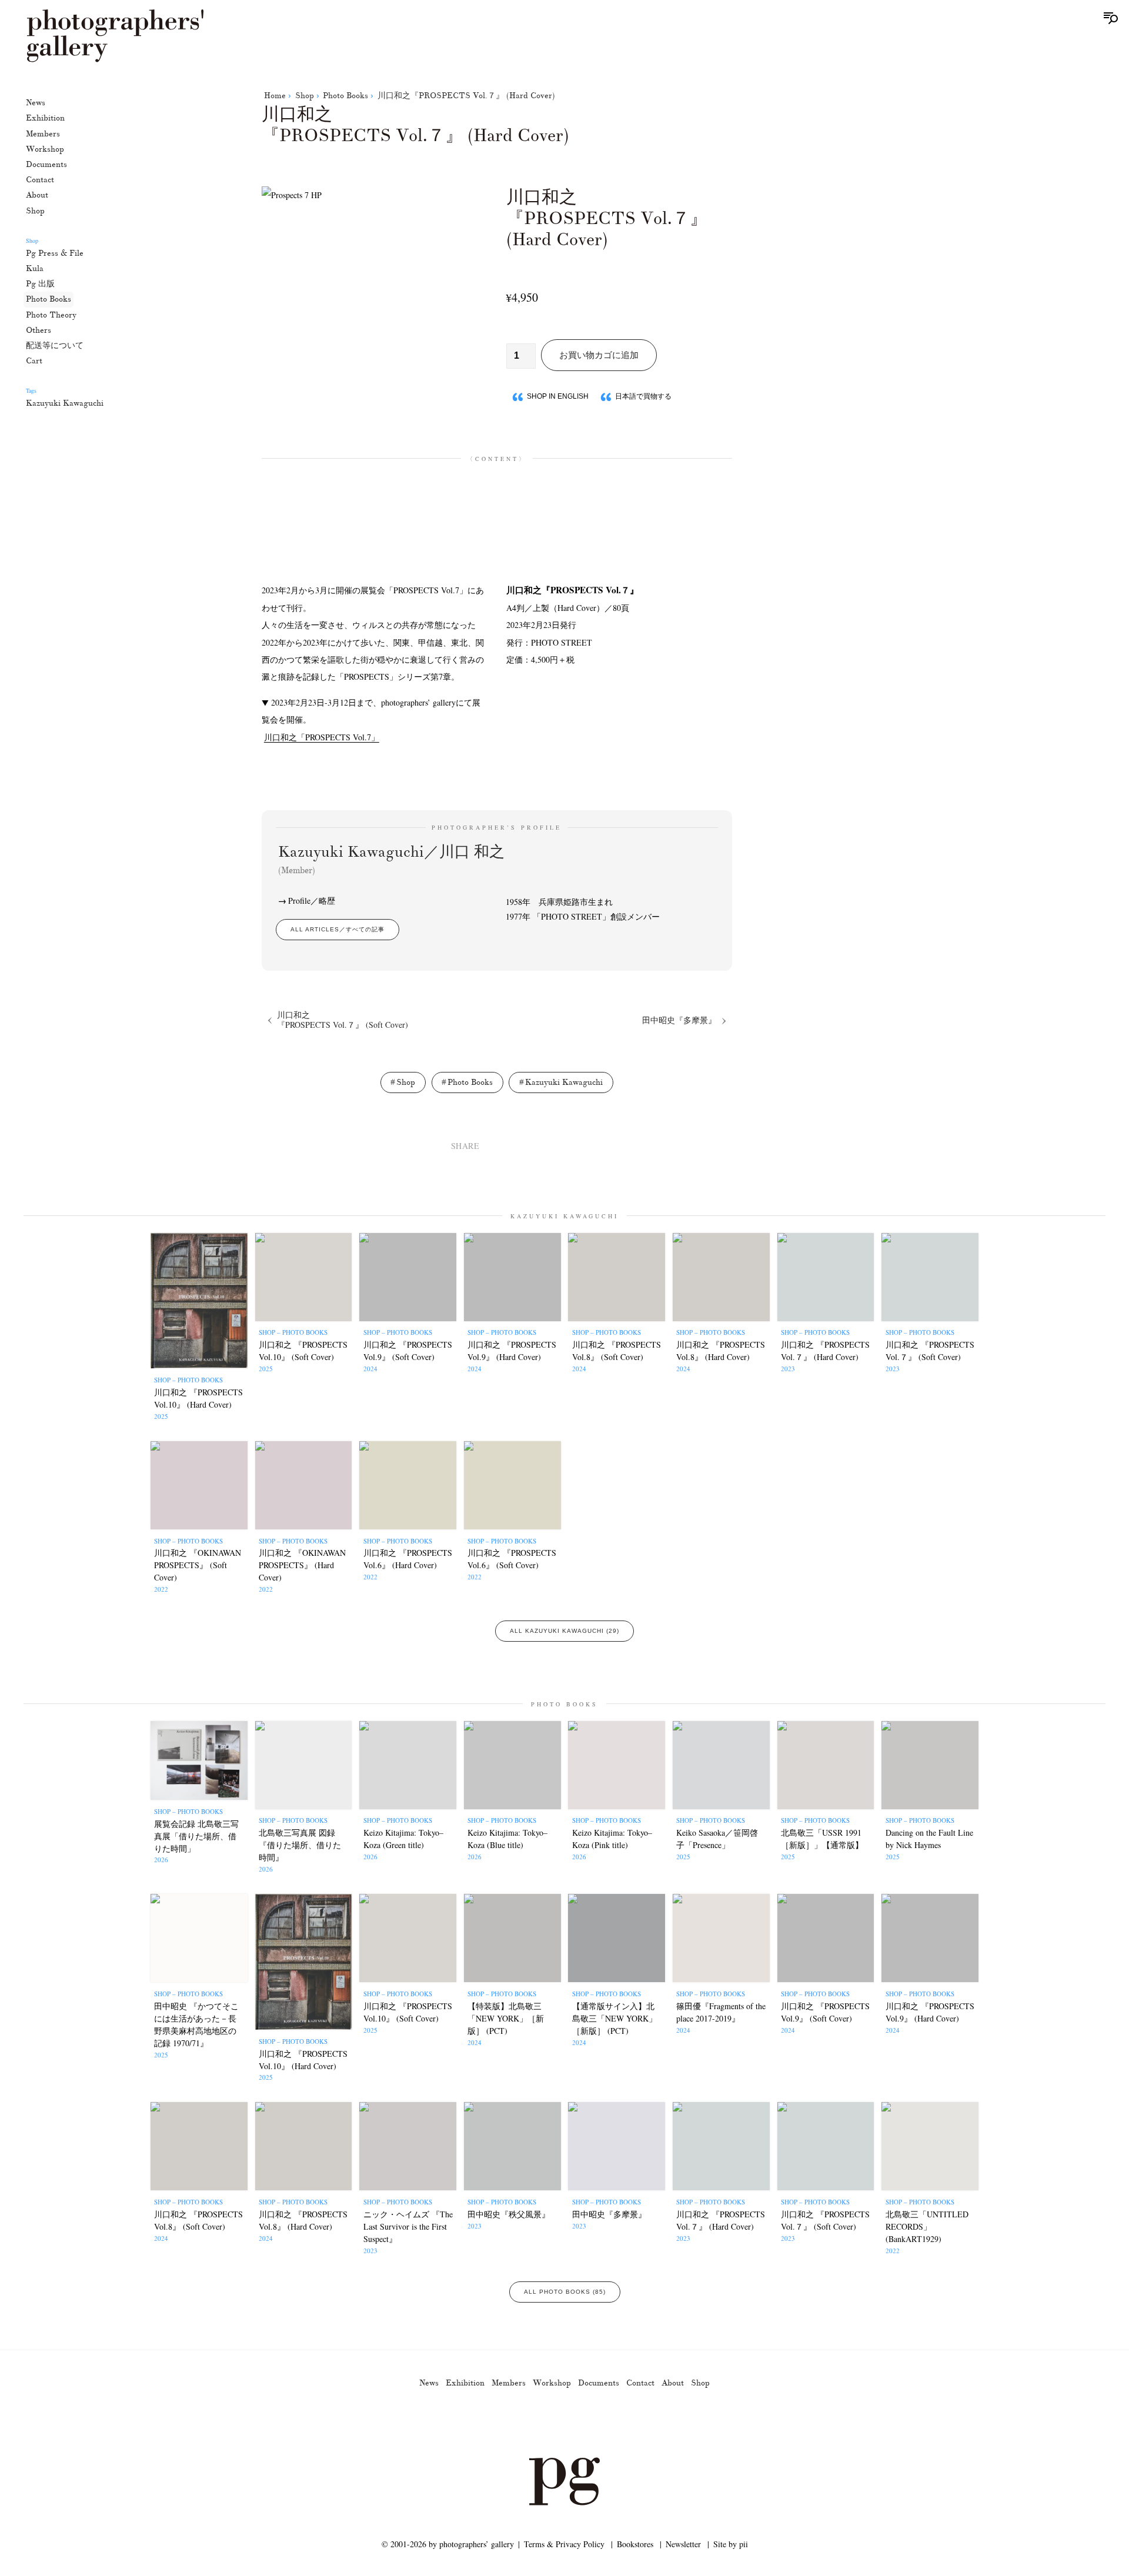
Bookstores (635, 2544)
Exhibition (45, 118)
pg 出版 (40, 284)
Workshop (45, 149)
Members (43, 133)
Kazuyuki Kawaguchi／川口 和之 (391, 859)
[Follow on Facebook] (579, 2424)
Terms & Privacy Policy (564, 2544)
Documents (46, 164)
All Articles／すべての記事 (338, 929)
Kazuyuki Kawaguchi (65, 403)
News (36, 103)
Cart (34, 361)
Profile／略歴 (312, 901)
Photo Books (49, 299)
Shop (35, 210)
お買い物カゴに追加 (599, 355)
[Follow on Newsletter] (607, 2424)
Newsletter (683, 2544)
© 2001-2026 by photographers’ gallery (448, 2544)
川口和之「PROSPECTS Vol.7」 (322, 737)
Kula (35, 268)
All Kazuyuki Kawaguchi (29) (564, 1631)
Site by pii (731, 2544)
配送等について (55, 345)
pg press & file (55, 253)
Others (39, 330)
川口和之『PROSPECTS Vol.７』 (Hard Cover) (466, 96)
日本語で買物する (643, 396)
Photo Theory (51, 314)
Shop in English (558, 396)
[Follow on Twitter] (550, 2424)
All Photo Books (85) (565, 2292)
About (37, 195)
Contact (40, 180)
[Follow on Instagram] (522, 2424)
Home (275, 96)
